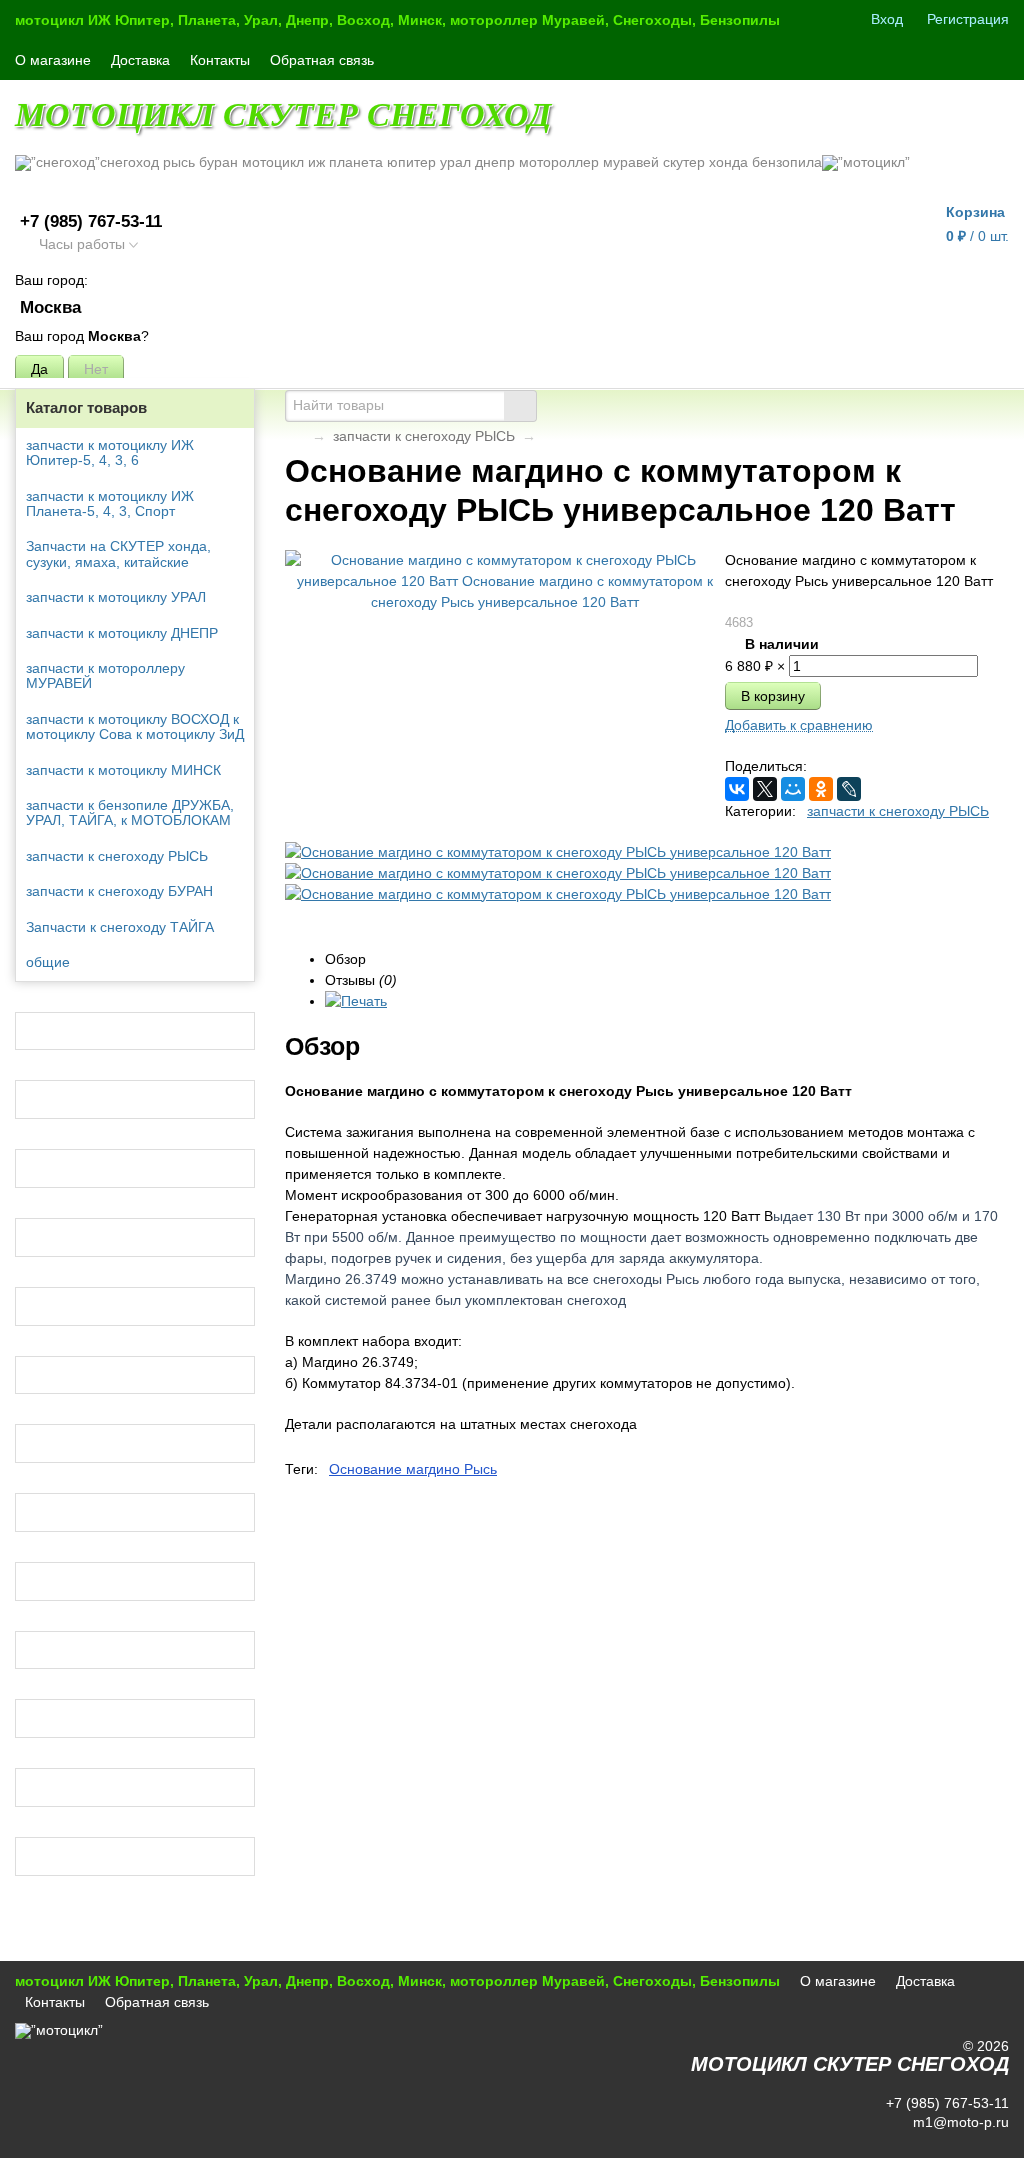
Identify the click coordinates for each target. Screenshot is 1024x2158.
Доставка (140, 60)
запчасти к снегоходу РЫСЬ (424, 436)
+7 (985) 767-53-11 (91, 221)
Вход (887, 19)
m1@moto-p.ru (959, 2122)
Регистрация (968, 19)
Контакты (220, 60)
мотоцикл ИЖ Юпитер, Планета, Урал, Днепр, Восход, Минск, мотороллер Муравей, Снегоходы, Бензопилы (397, 20)
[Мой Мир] (793, 789)
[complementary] (982, 2141)
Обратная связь (322, 60)
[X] (765, 789)
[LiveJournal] (849, 789)
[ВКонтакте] (737, 789)
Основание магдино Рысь (413, 1469)
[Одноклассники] (821, 789)
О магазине (53, 60)
